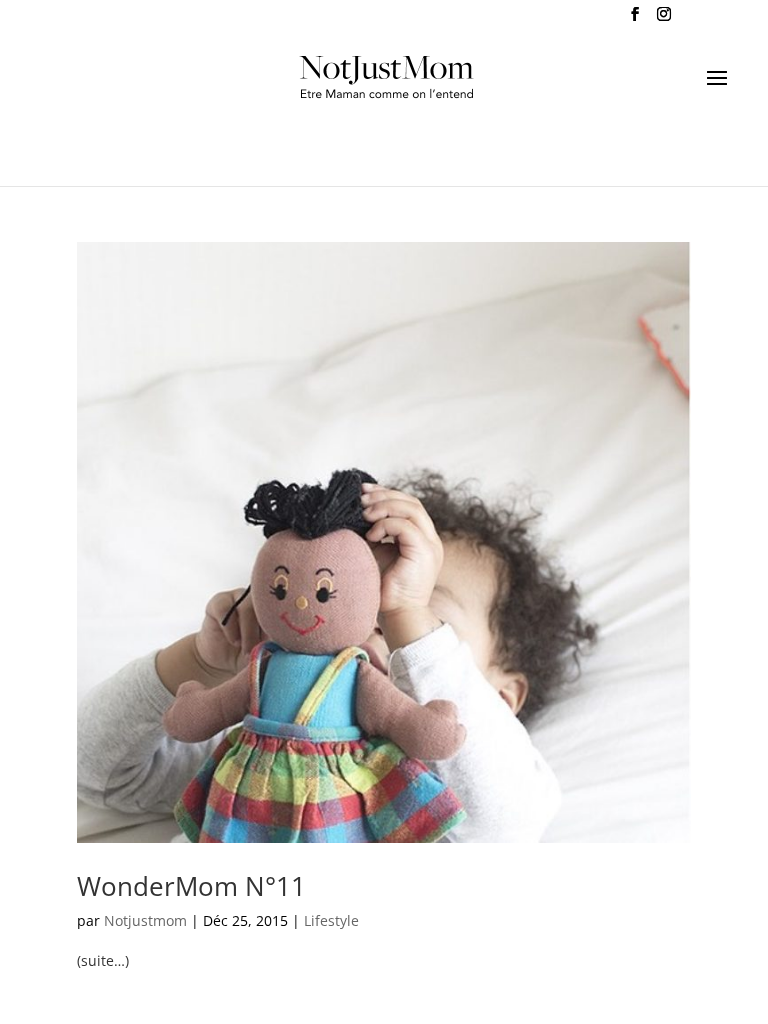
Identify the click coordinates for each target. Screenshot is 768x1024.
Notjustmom (145, 920)
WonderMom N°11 (191, 886)
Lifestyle (331, 920)
